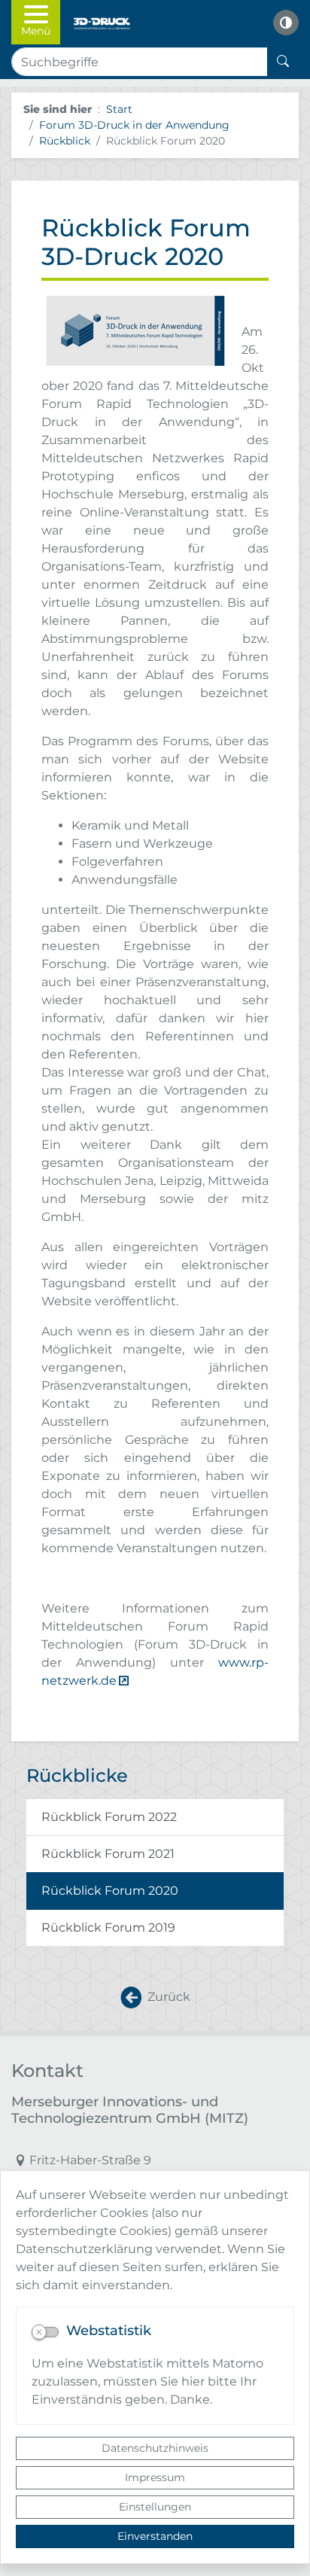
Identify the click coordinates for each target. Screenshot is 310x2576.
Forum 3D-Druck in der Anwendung (134, 125)
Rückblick (65, 141)
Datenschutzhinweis (155, 2448)
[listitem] (155, 1818)
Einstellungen (155, 2507)
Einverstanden (155, 2536)
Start (119, 109)
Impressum (155, 2477)
